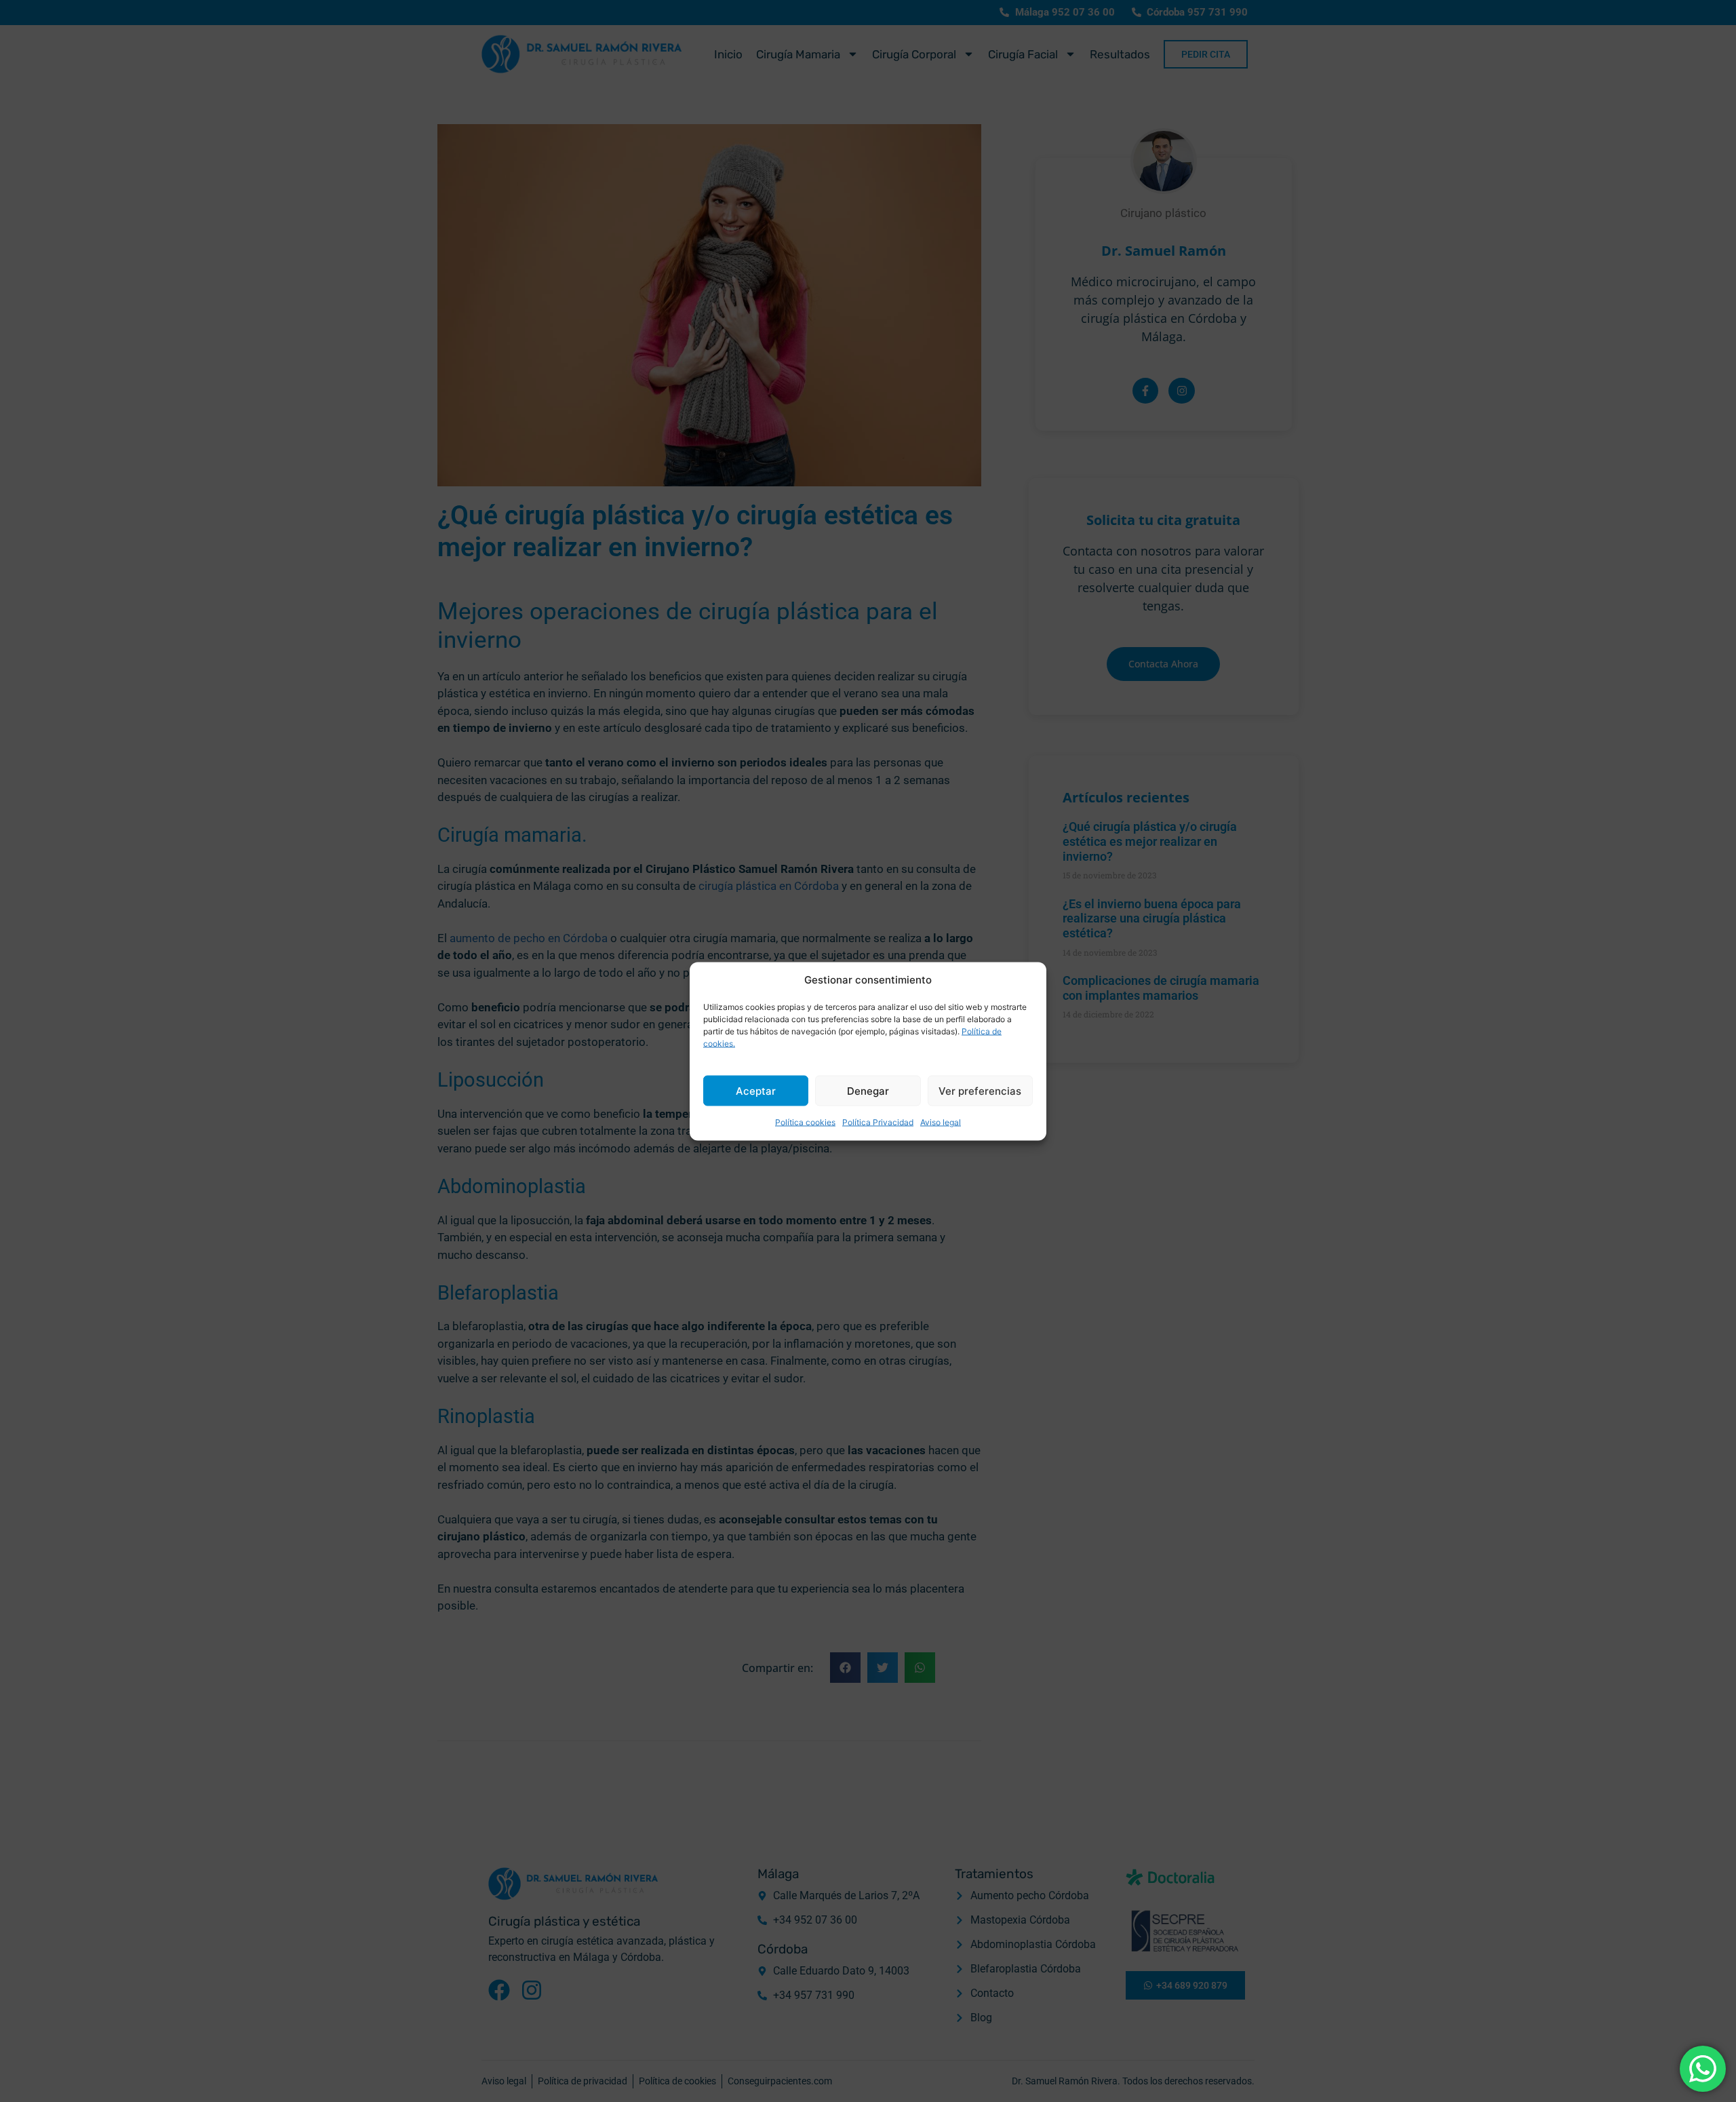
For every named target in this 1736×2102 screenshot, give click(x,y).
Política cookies (805, 1122)
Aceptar (756, 1090)
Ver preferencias (980, 1090)
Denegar (868, 1090)
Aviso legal (941, 1122)
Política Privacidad (878, 1122)
